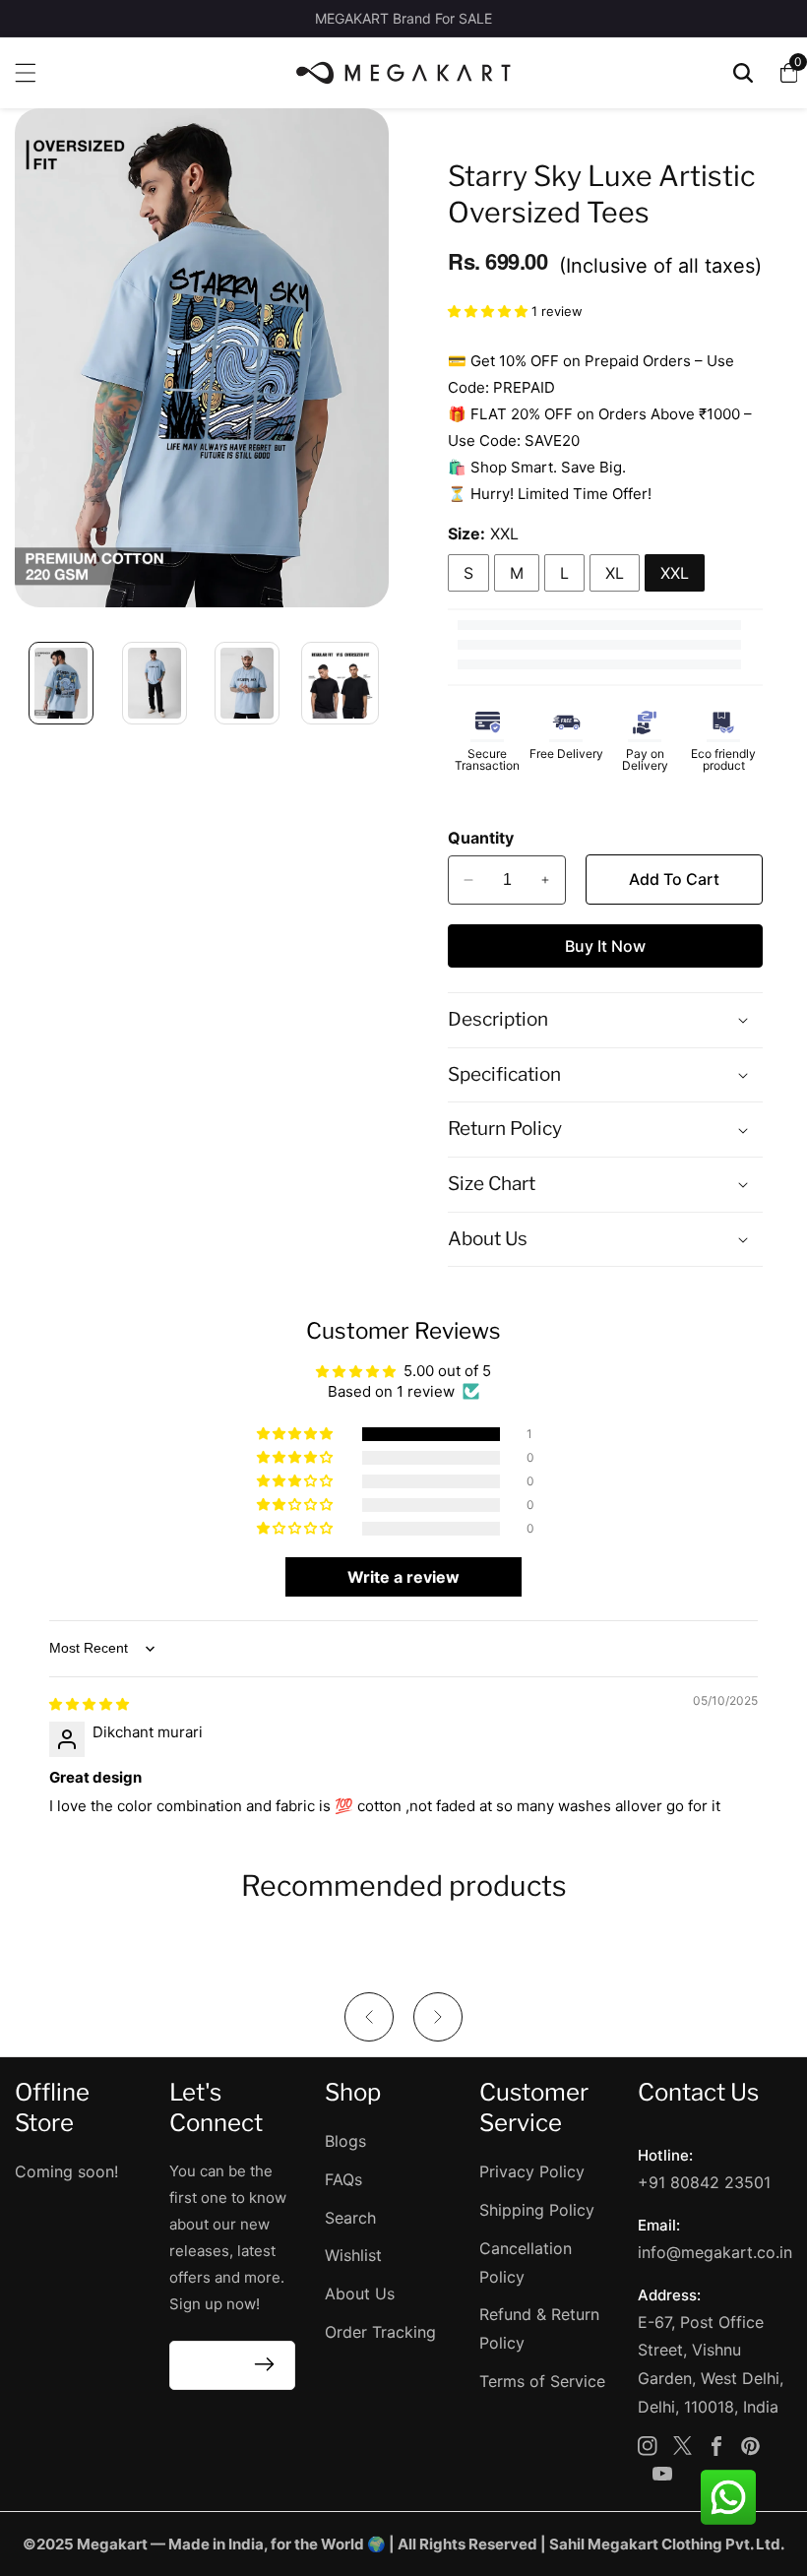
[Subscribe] (264, 2366)
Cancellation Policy (526, 2262)
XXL (675, 573)
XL (615, 573)
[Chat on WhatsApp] (728, 2497)
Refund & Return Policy (539, 2328)
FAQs (343, 2179)
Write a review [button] (403, 1577)
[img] (89, 1703)
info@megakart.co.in (715, 2252)
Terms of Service (542, 2381)
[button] (490, 311)
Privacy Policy (532, 2171)
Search (350, 2218)
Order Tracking (380, 2332)
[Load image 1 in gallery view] (62, 684)
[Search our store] (743, 73)
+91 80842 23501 (704, 2182)
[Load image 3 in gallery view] (248, 684)
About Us (360, 2293)
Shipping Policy (537, 2210)
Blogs (345, 2141)
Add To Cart (674, 879)
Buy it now (605, 946)
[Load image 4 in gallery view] (341, 684)
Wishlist (353, 2255)
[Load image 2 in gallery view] (155, 684)
